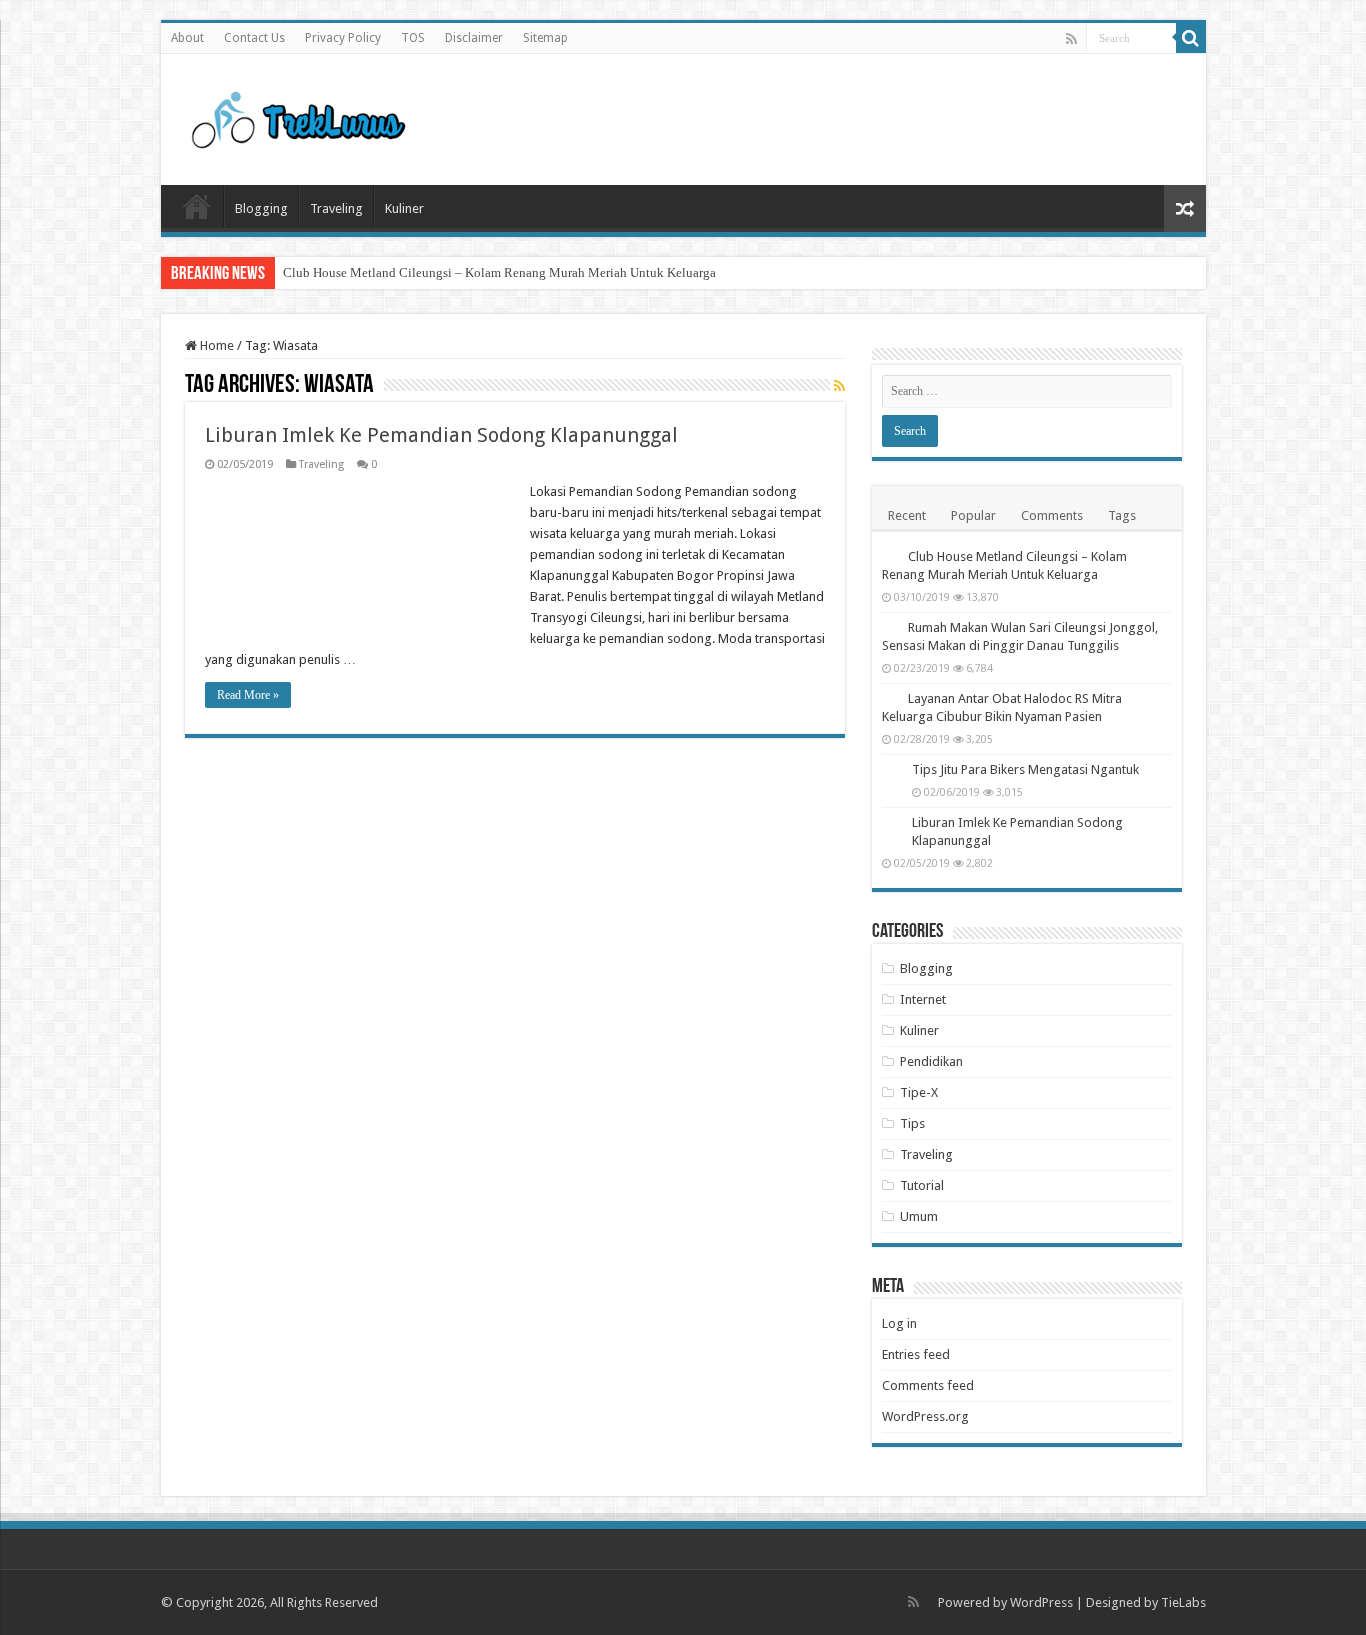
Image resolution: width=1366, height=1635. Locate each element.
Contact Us (254, 38)
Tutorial (922, 1185)
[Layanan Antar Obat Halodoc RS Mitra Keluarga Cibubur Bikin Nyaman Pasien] (890, 698)
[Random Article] (1185, 208)
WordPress (1041, 1602)
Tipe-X (919, 1092)
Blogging (261, 208)
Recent (907, 515)
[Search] (1191, 38)
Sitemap (545, 38)
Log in (899, 1323)
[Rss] (1071, 39)
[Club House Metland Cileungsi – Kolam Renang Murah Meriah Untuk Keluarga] (890, 556)
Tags (1122, 515)
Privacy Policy (343, 38)
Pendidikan (931, 1061)
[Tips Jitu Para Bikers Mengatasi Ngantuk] (892, 771)
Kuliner (404, 208)
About (187, 38)
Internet (923, 999)
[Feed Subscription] (839, 386)
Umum (919, 1216)
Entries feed (916, 1354)
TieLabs (1183, 1602)
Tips (912, 1123)
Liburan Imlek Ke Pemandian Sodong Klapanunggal (441, 435)
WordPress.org (925, 1416)
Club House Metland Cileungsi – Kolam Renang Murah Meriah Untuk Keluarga (499, 272)
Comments (1052, 515)
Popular (973, 515)
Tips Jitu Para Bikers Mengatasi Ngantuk (1025, 769)
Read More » (248, 695)
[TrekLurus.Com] (293, 116)
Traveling (336, 208)
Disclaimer (474, 38)
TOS (413, 38)
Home (197, 206)
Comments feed (928, 1385)
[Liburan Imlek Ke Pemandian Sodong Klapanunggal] (892, 824)
